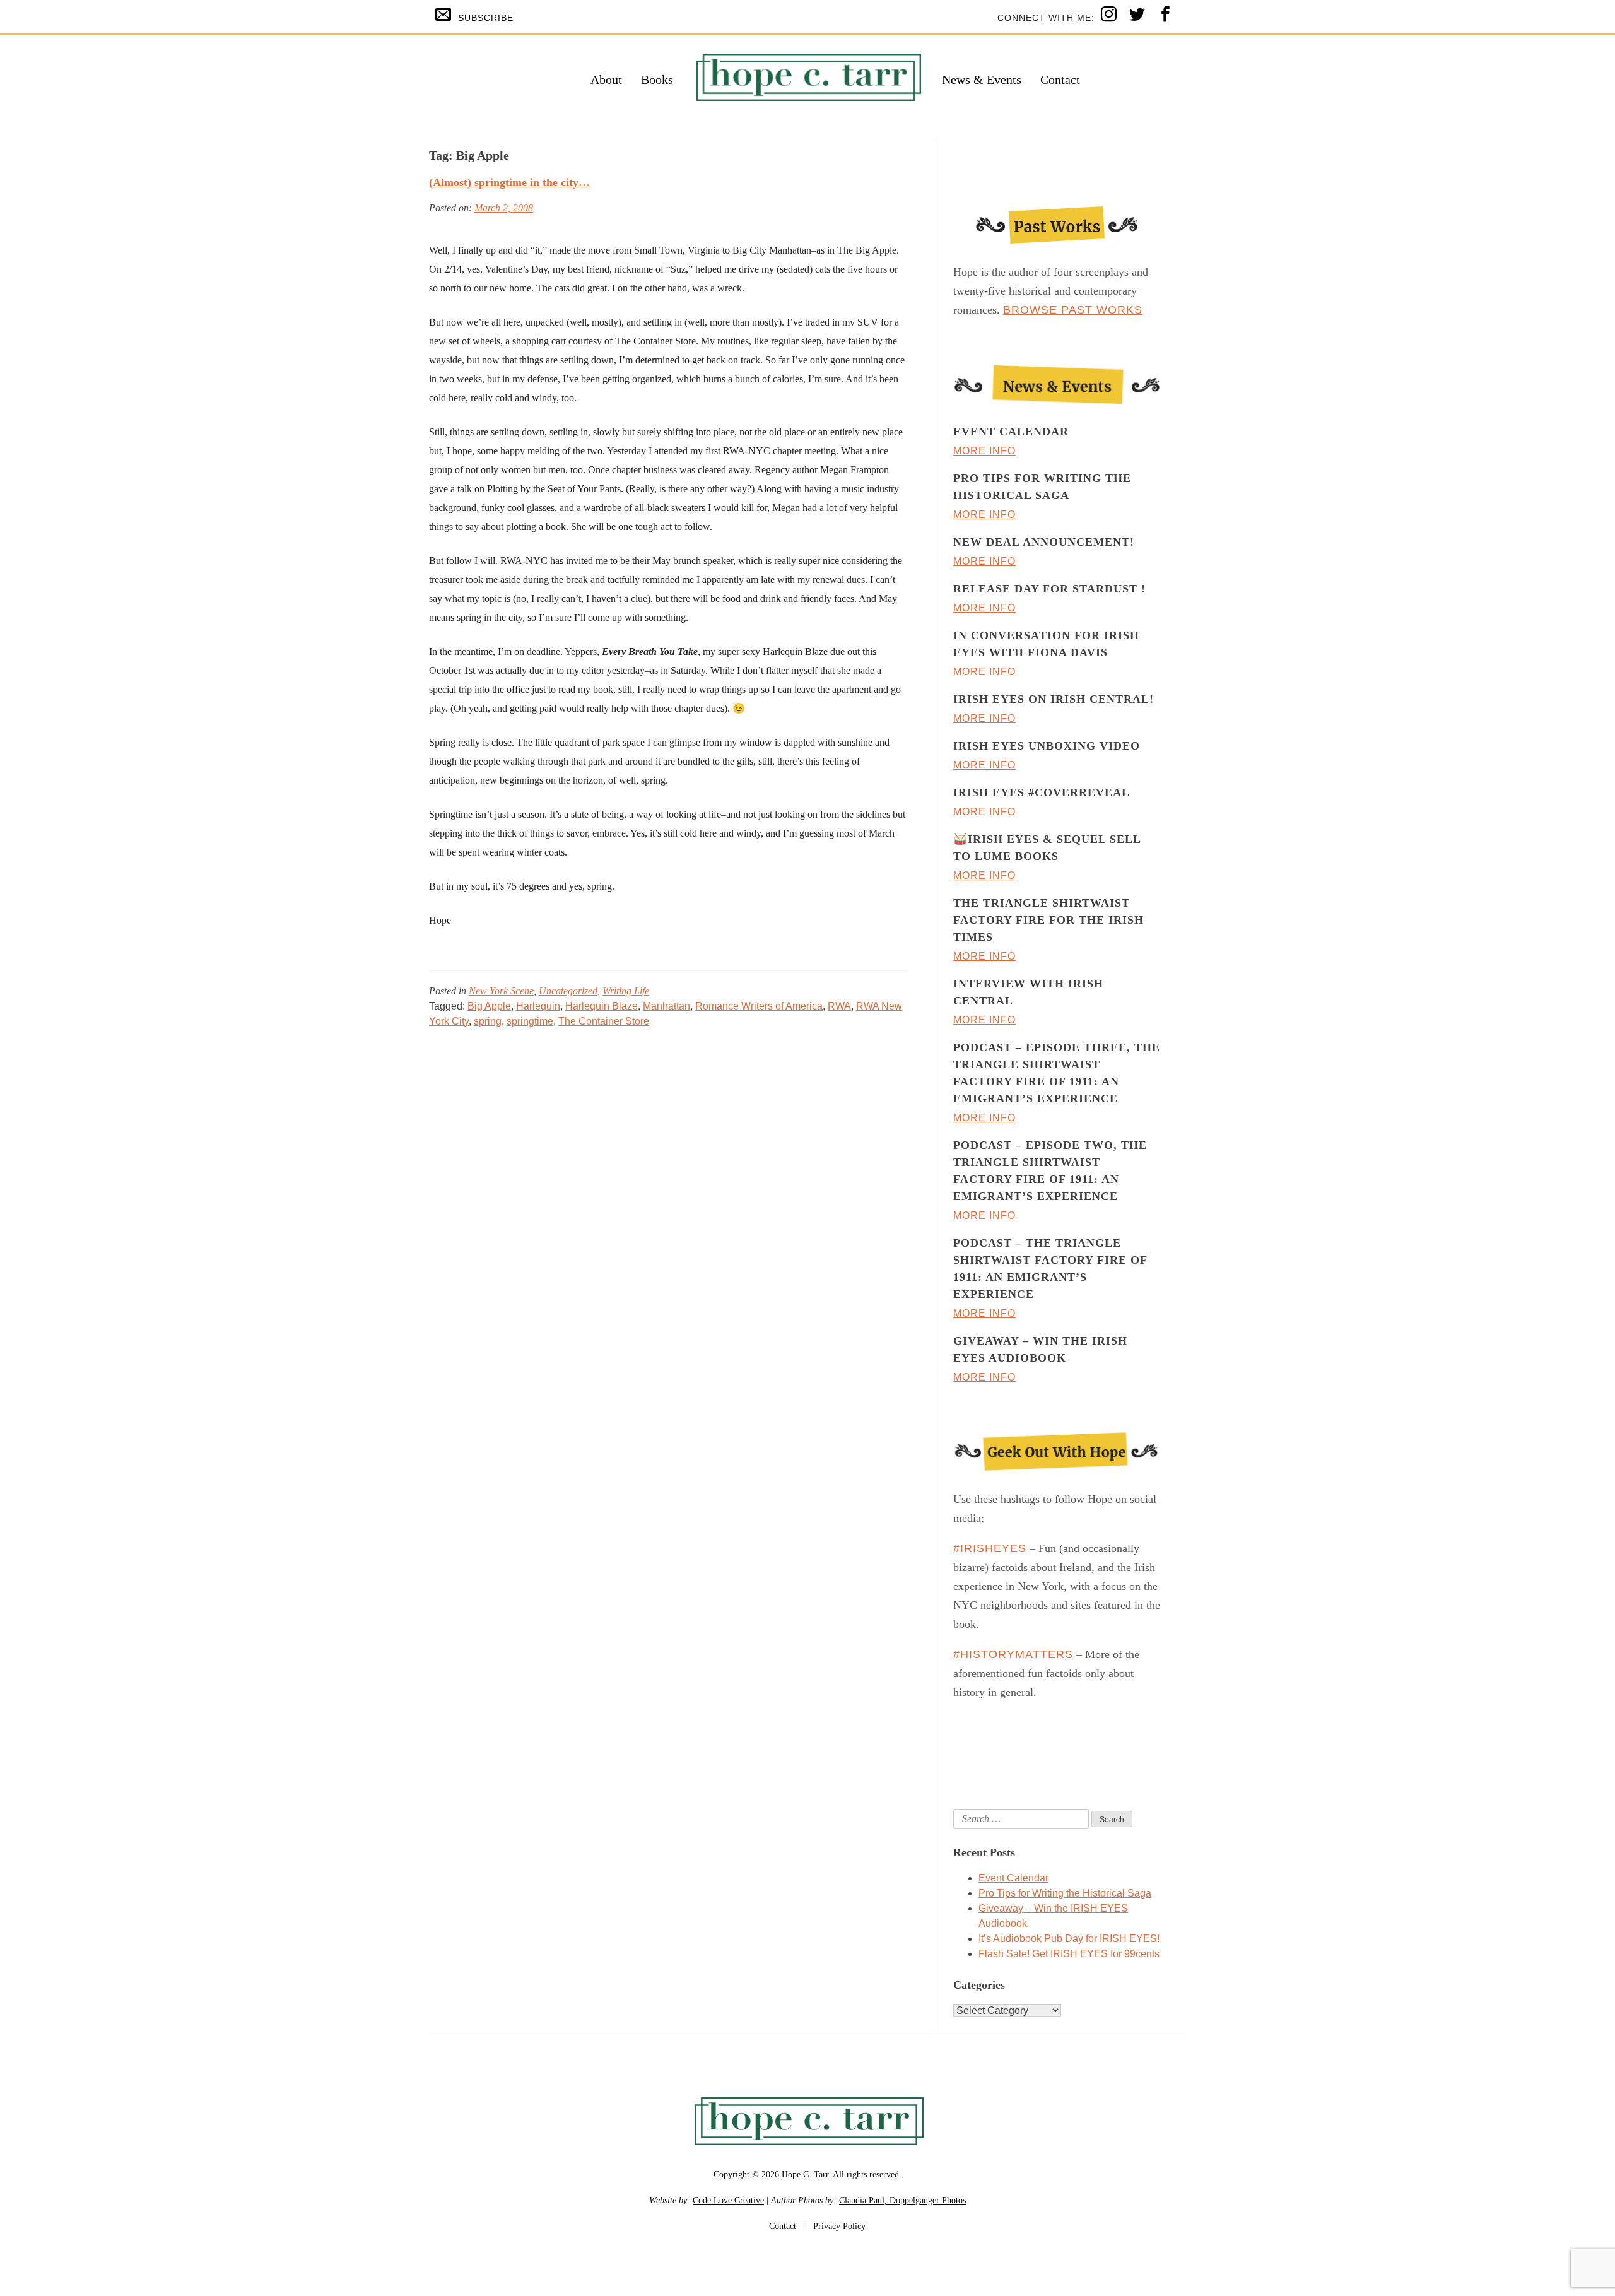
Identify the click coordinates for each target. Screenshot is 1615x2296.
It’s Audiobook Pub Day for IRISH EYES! (1069, 1939)
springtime (530, 1021)
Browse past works (1073, 310)
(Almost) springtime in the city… (509, 182)
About (606, 79)
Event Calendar (1013, 1878)
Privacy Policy (839, 2226)
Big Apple (489, 1006)
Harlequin (538, 1006)
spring (488, 1021)
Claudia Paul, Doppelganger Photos (902, 2200)
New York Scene (501, 991)
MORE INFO (984, 451)
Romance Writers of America (759, 1006)
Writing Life (626, 991)
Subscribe (486, 18)
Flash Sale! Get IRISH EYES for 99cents (1069, 1954)
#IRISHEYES (990, 1548)
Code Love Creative (728, 2200)
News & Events (982, 79)
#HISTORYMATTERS (1013, 1654)
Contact (1060, 79)
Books (657, 79)
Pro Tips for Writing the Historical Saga (1065, 1893)
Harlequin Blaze (602, 1006)
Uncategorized (568, 991)
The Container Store (604, 1021)
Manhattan (667, 1006)
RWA (839, 1006)
